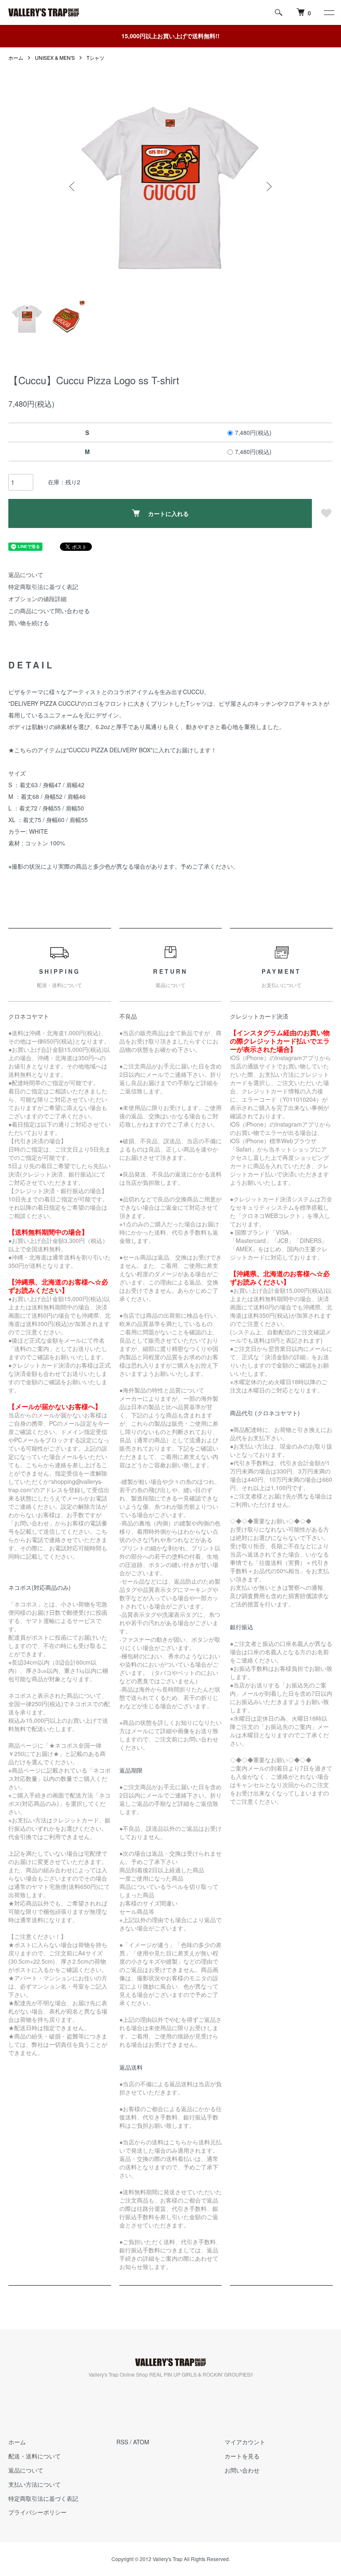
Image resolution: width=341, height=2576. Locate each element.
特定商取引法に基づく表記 (43, 587)
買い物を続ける (29, 623)
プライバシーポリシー (37, 2512)
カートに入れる (168, 513)
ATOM (141, 2442)
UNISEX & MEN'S (55, 58)
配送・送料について (35, 2456)
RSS (122, 2442)
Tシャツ (95, 58)
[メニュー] (329, 12)
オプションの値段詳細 (37, 599)
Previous (73, 187)
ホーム (16, 58)
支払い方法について (35, 2484)
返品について (26, 575)
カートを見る (242, 2456)
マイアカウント (245, 2442)
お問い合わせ (242, 2470)
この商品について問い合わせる (49, 611)
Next (268, 187)
